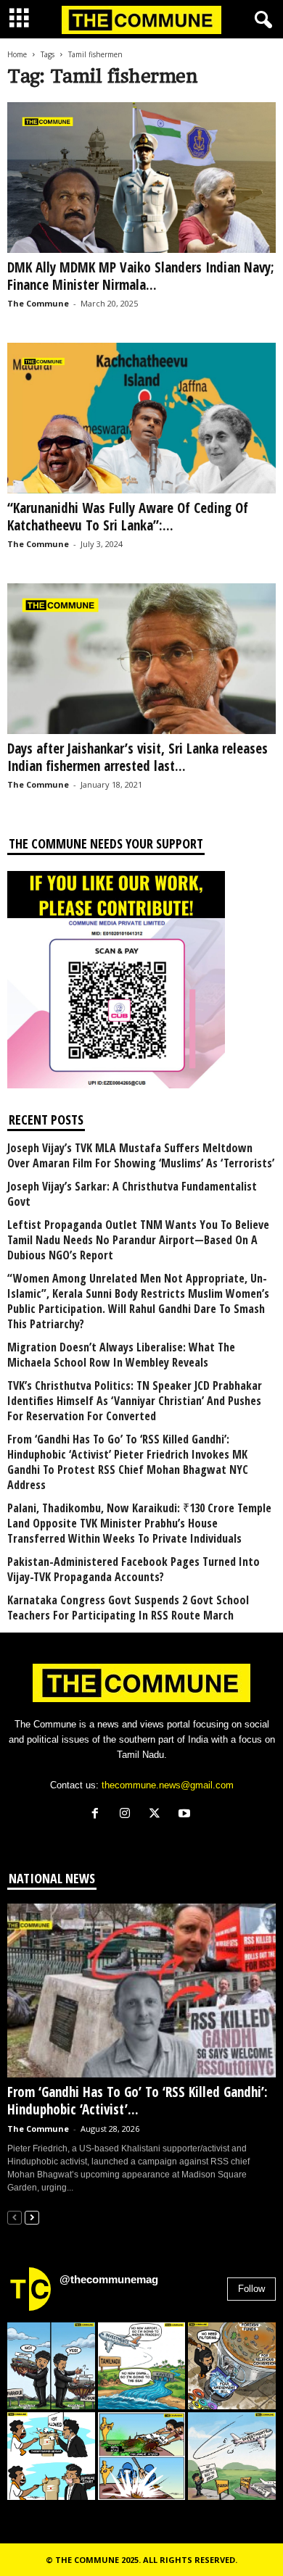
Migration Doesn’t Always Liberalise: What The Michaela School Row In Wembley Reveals (121, 1355)
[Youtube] (186, 1815)
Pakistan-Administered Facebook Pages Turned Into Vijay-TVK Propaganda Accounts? (134, 1570)
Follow (251, 2289)
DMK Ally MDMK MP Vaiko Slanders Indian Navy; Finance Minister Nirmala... (141, 276)
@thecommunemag (109, 2279)
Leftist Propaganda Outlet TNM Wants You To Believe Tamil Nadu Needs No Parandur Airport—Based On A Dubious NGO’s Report (138, 1240)
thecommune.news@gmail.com (168, 1785)
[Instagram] (128, 1815)
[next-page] (32, 2217)
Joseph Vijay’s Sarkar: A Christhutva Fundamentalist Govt (132, 1194)
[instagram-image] (51, 2366)
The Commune (38, 303)
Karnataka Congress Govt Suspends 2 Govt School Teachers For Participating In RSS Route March (128, 1608)
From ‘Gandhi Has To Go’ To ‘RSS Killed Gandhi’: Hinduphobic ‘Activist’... (138, 2101)
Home (17, 54)
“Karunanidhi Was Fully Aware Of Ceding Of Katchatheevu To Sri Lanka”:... (128, 517)
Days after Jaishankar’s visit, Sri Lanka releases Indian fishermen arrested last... (138, 757)
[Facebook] (98, 1815)
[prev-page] (15, 2217)
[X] (158, 1815)
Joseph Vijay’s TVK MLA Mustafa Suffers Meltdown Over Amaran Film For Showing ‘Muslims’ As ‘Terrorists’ (141, 1156)
